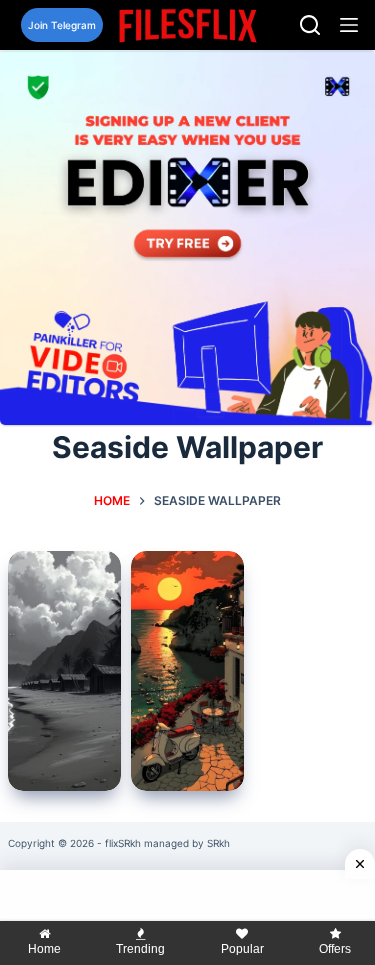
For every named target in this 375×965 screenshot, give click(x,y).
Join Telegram (62, 25)
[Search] (310, 25)
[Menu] (349, 25)
